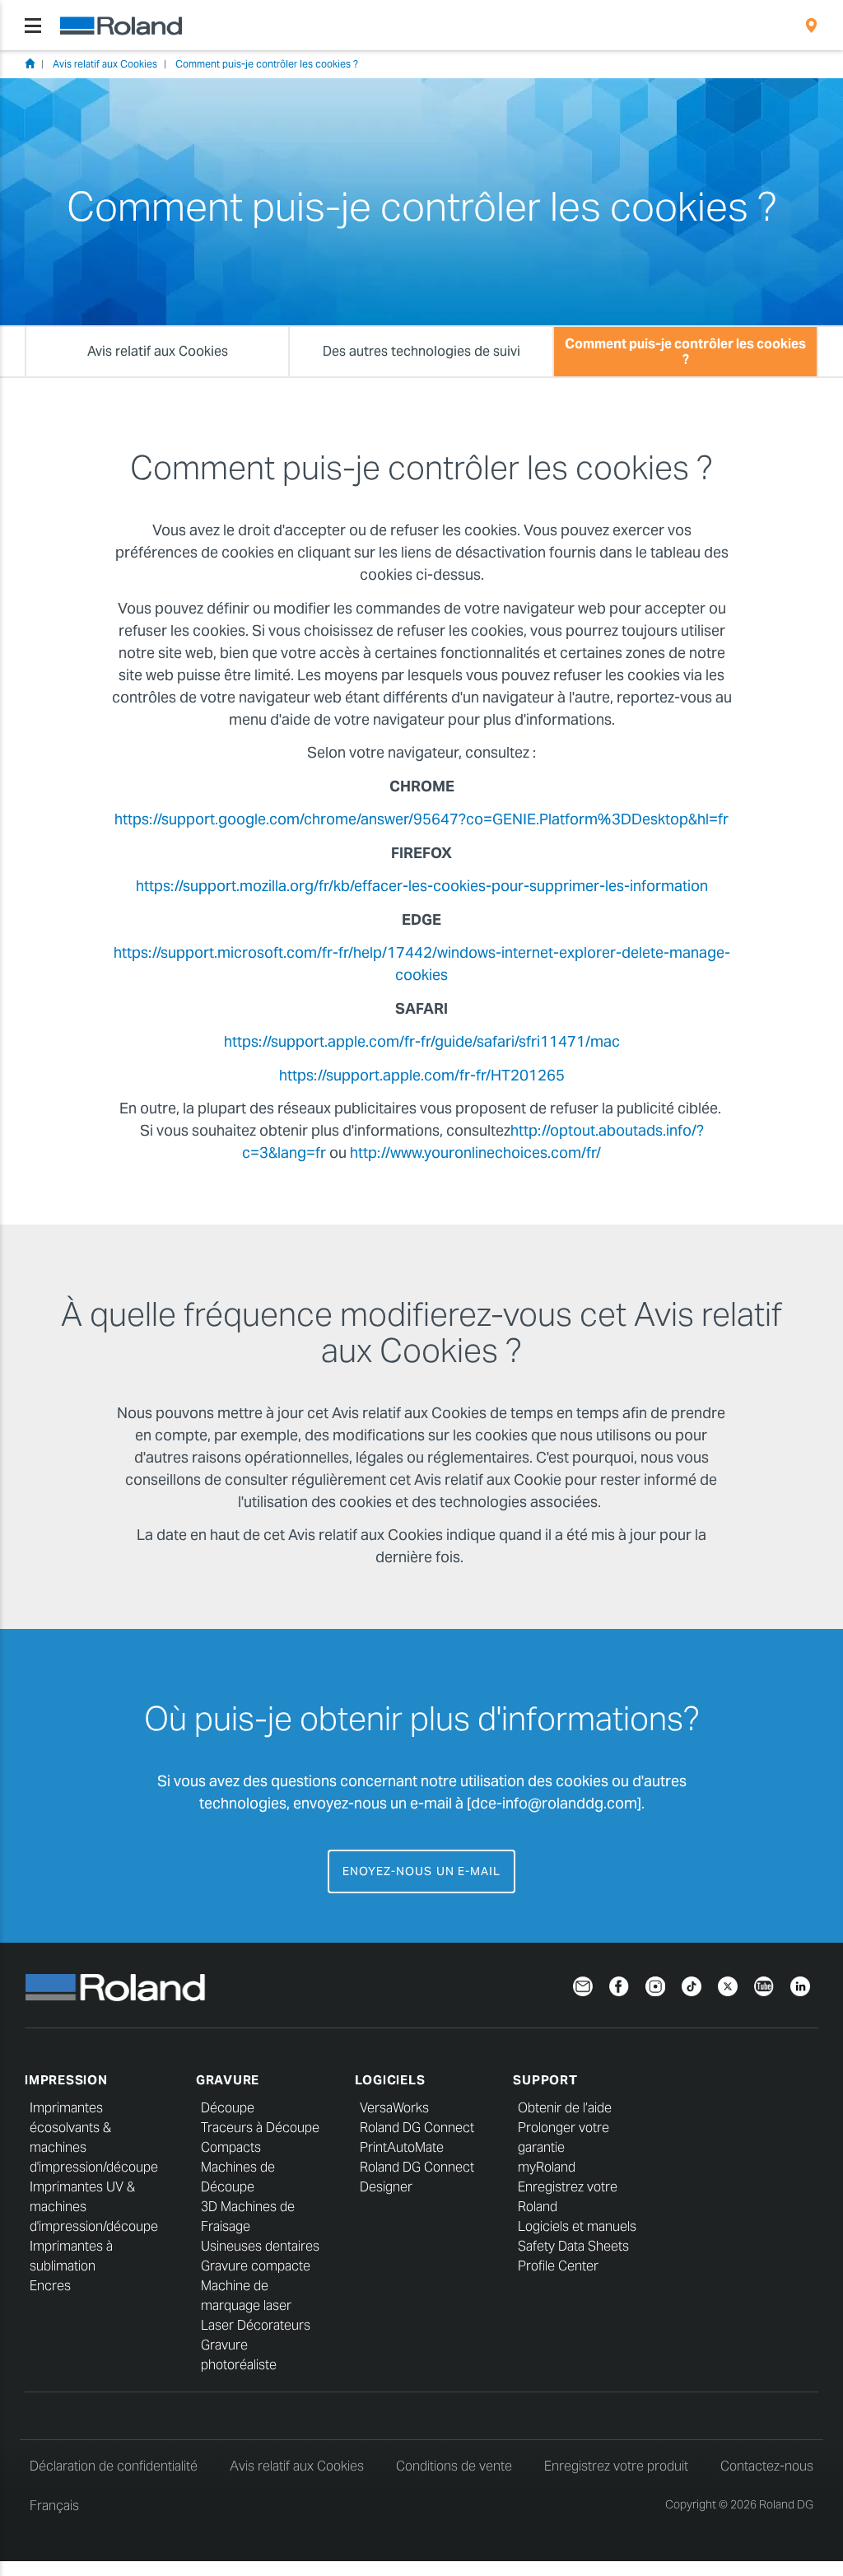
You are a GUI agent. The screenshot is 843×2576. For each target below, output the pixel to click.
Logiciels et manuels (577, 2226)
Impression (66, 2080)
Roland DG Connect (417, 2128)
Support (545, 2080)
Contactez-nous (767, 2466)
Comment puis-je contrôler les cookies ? (267, 64)
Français (54, 2506)
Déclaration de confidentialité (114, 2466)
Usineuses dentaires (260, 2246)
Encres (50, 2286)
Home (30, 63)
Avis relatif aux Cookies (105, 64)
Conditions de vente (454, 2466)
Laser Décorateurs (256, 2325)
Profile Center (558, 2266)
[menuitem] (811, 26)
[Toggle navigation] (33, 26)
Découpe (228, 2108)
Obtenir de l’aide (565, 2108)
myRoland (547, 2167)
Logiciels (390, 2080)
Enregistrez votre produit (616, 2466)
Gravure (228, 2080)
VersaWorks (394, 2108)
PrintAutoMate (402, 2147)
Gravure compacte (256, 2266)
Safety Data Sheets (573, 2246)
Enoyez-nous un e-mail (421, 1871)
